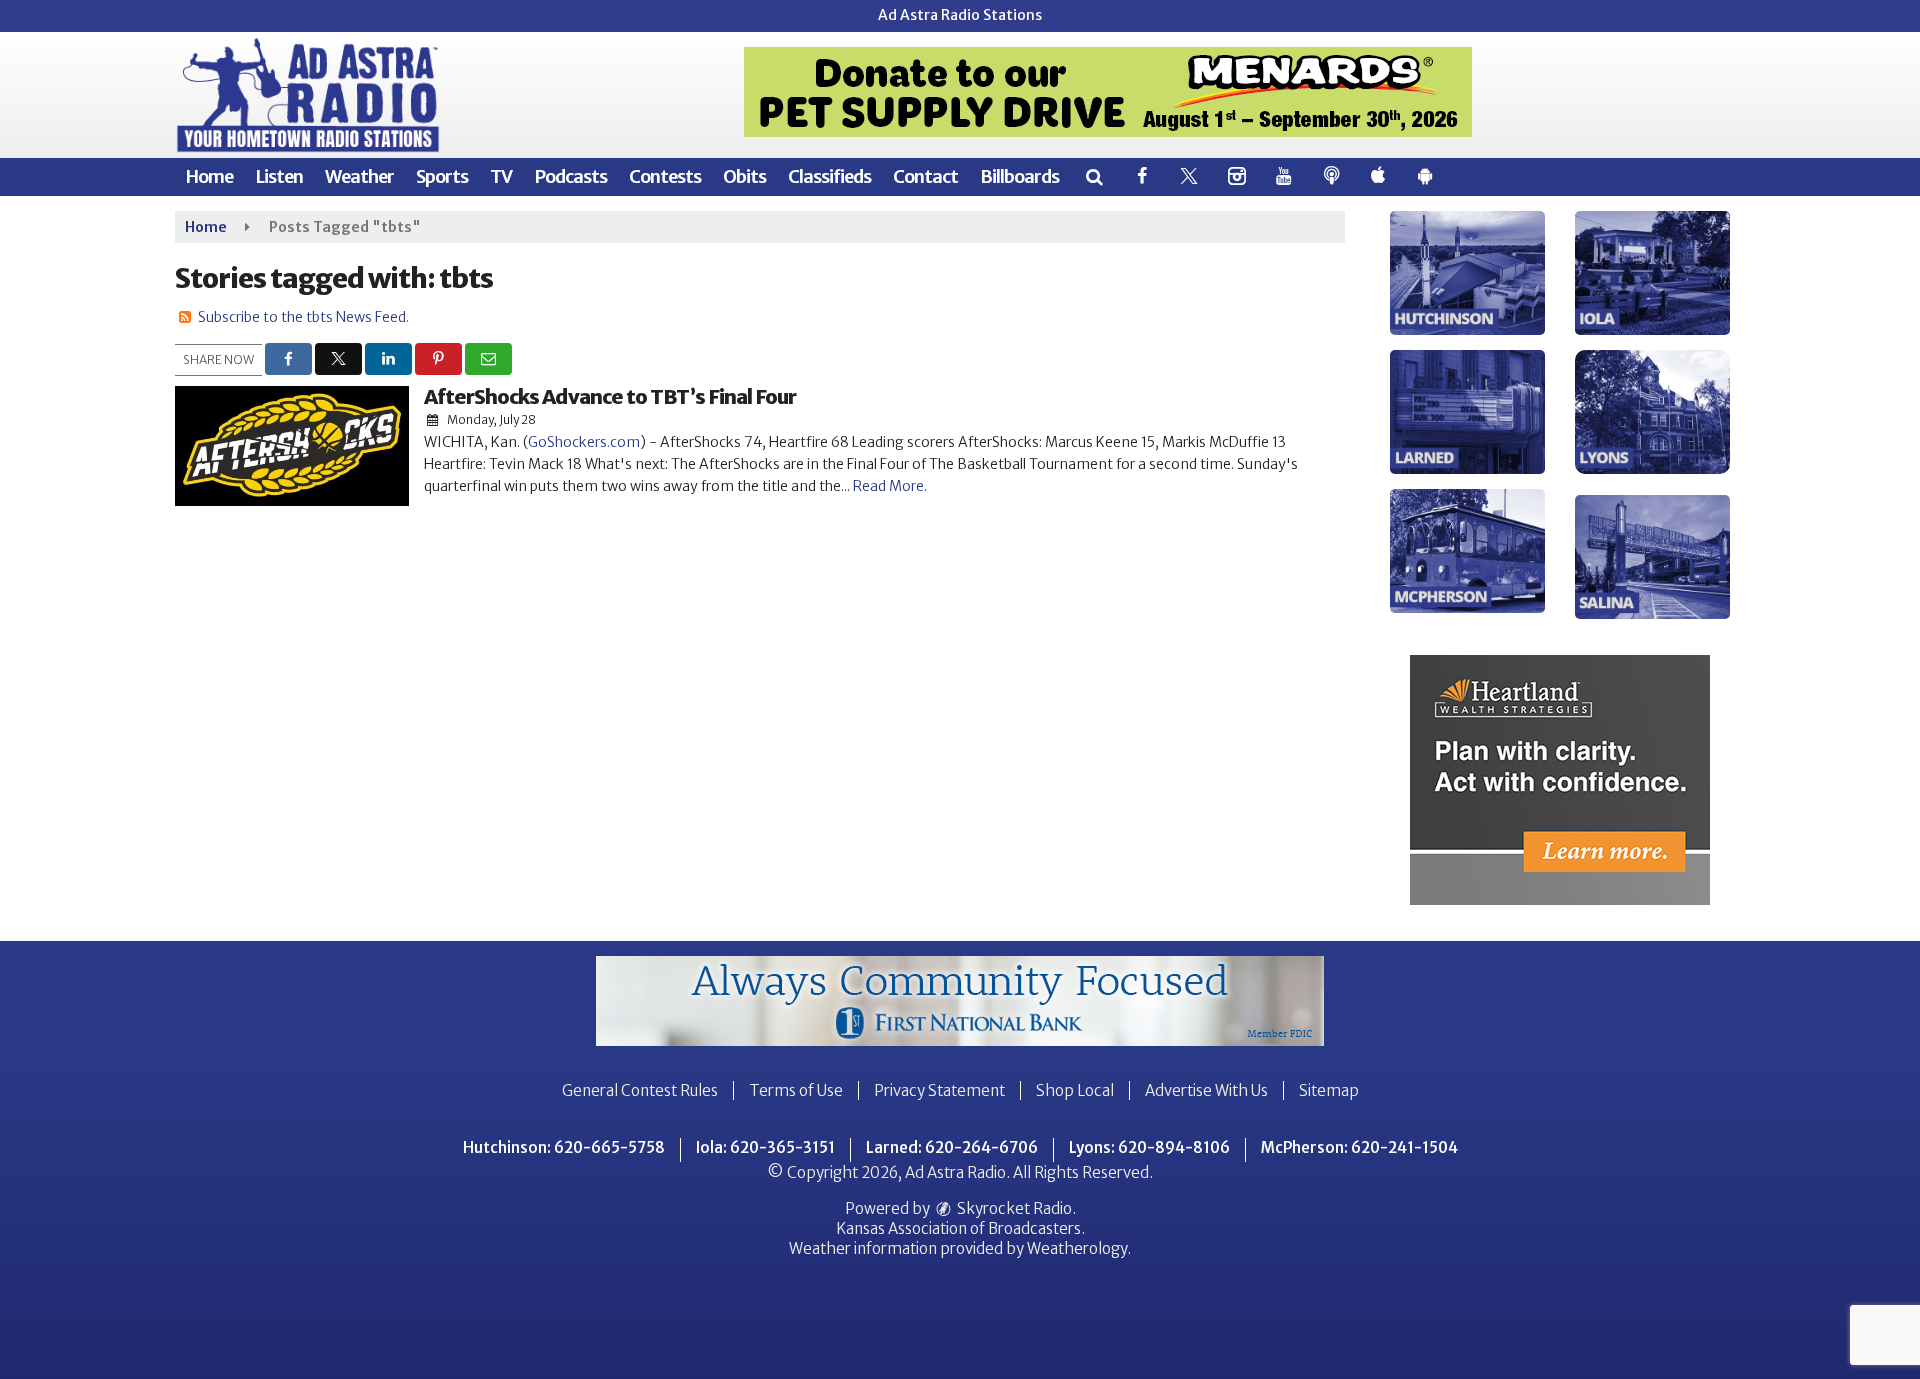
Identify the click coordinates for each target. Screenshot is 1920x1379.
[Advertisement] (1108, 92)
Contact (925, 176)
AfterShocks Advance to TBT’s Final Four (610, 396)
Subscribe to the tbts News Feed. (303, 317)
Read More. (890, 486)
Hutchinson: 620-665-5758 (564, 1147)
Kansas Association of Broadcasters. (960, 1228)
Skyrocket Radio (1013, 1208)
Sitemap (1329, 1090)
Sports (442, 176)
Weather (359, 176)
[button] (1093, 176)
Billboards (1019, 176)
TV (501, 176)
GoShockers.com (584, 442)
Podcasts (570, 176)
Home (209, 176)
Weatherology (1077, 1248)
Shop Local (1075, 1090)
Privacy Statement (939, 1090)
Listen (279, 176)
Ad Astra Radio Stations (960, 15)
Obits (744, 176)
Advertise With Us (1206, 1090)
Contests (665, 176)
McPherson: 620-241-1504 (1359, 1147)
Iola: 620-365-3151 (765, 1147)
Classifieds (829, 176)
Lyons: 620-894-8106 (1149, 1147)
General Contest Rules (640, 1090)
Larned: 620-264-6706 (952, 1147)
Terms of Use (796, 1090)
